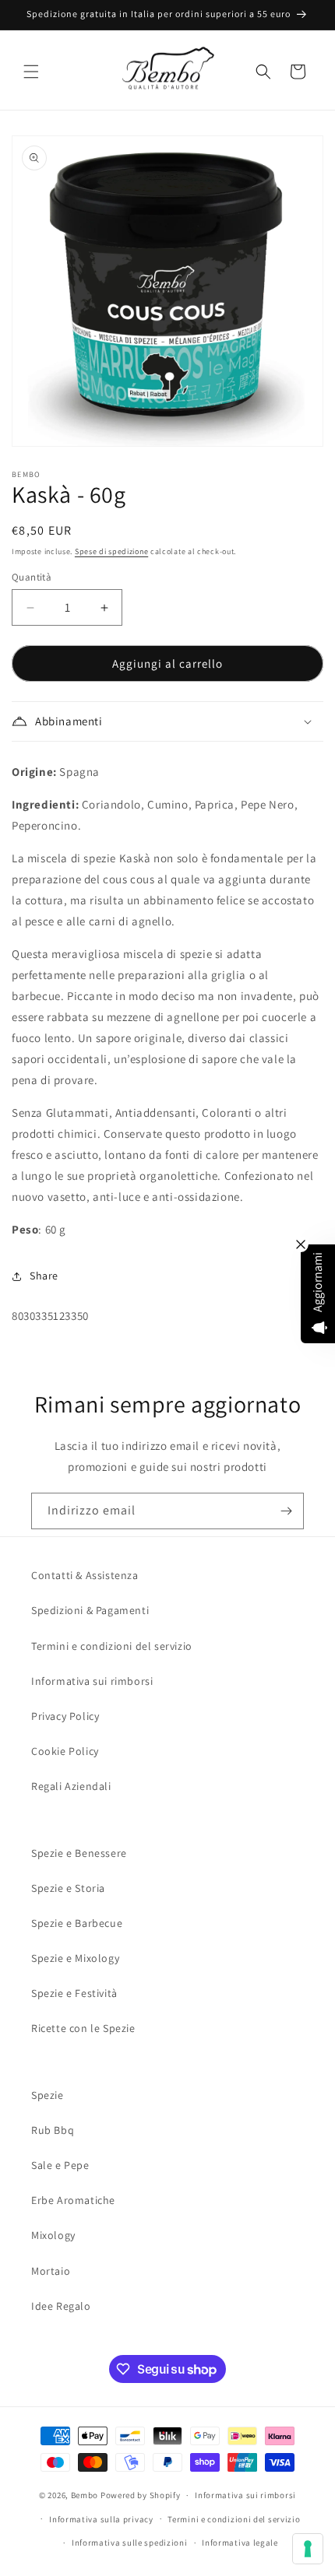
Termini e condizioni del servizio (112, 1646)
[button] (31, 72)
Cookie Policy (65, 1751)
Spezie (48, 2095)
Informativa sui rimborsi (92, 1681)
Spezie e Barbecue (77, 1923)
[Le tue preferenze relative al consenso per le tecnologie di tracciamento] (308, 2549)
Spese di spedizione (111, 551)
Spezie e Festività (74, 1993)
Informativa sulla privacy (101, 2519)
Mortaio (51, 2271)
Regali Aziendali (71, 1786)
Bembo (85, 2495)
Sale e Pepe (60, 2165)
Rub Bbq (53, 2130)
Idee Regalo (61, 2306)
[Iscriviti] (286, 1511)
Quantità (32, 577)
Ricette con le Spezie (83, 2028)
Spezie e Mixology (75, 1958)
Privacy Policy (65, 1716)
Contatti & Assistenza (85, 1575)
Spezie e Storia (68, 1888)
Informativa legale (240, 2543)
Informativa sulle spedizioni (130, 2543)
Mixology (53, 2235)
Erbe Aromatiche (73, 2200)
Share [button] (44, 1276)
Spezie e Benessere (79, 1853)
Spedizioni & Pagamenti (90, 1610)
